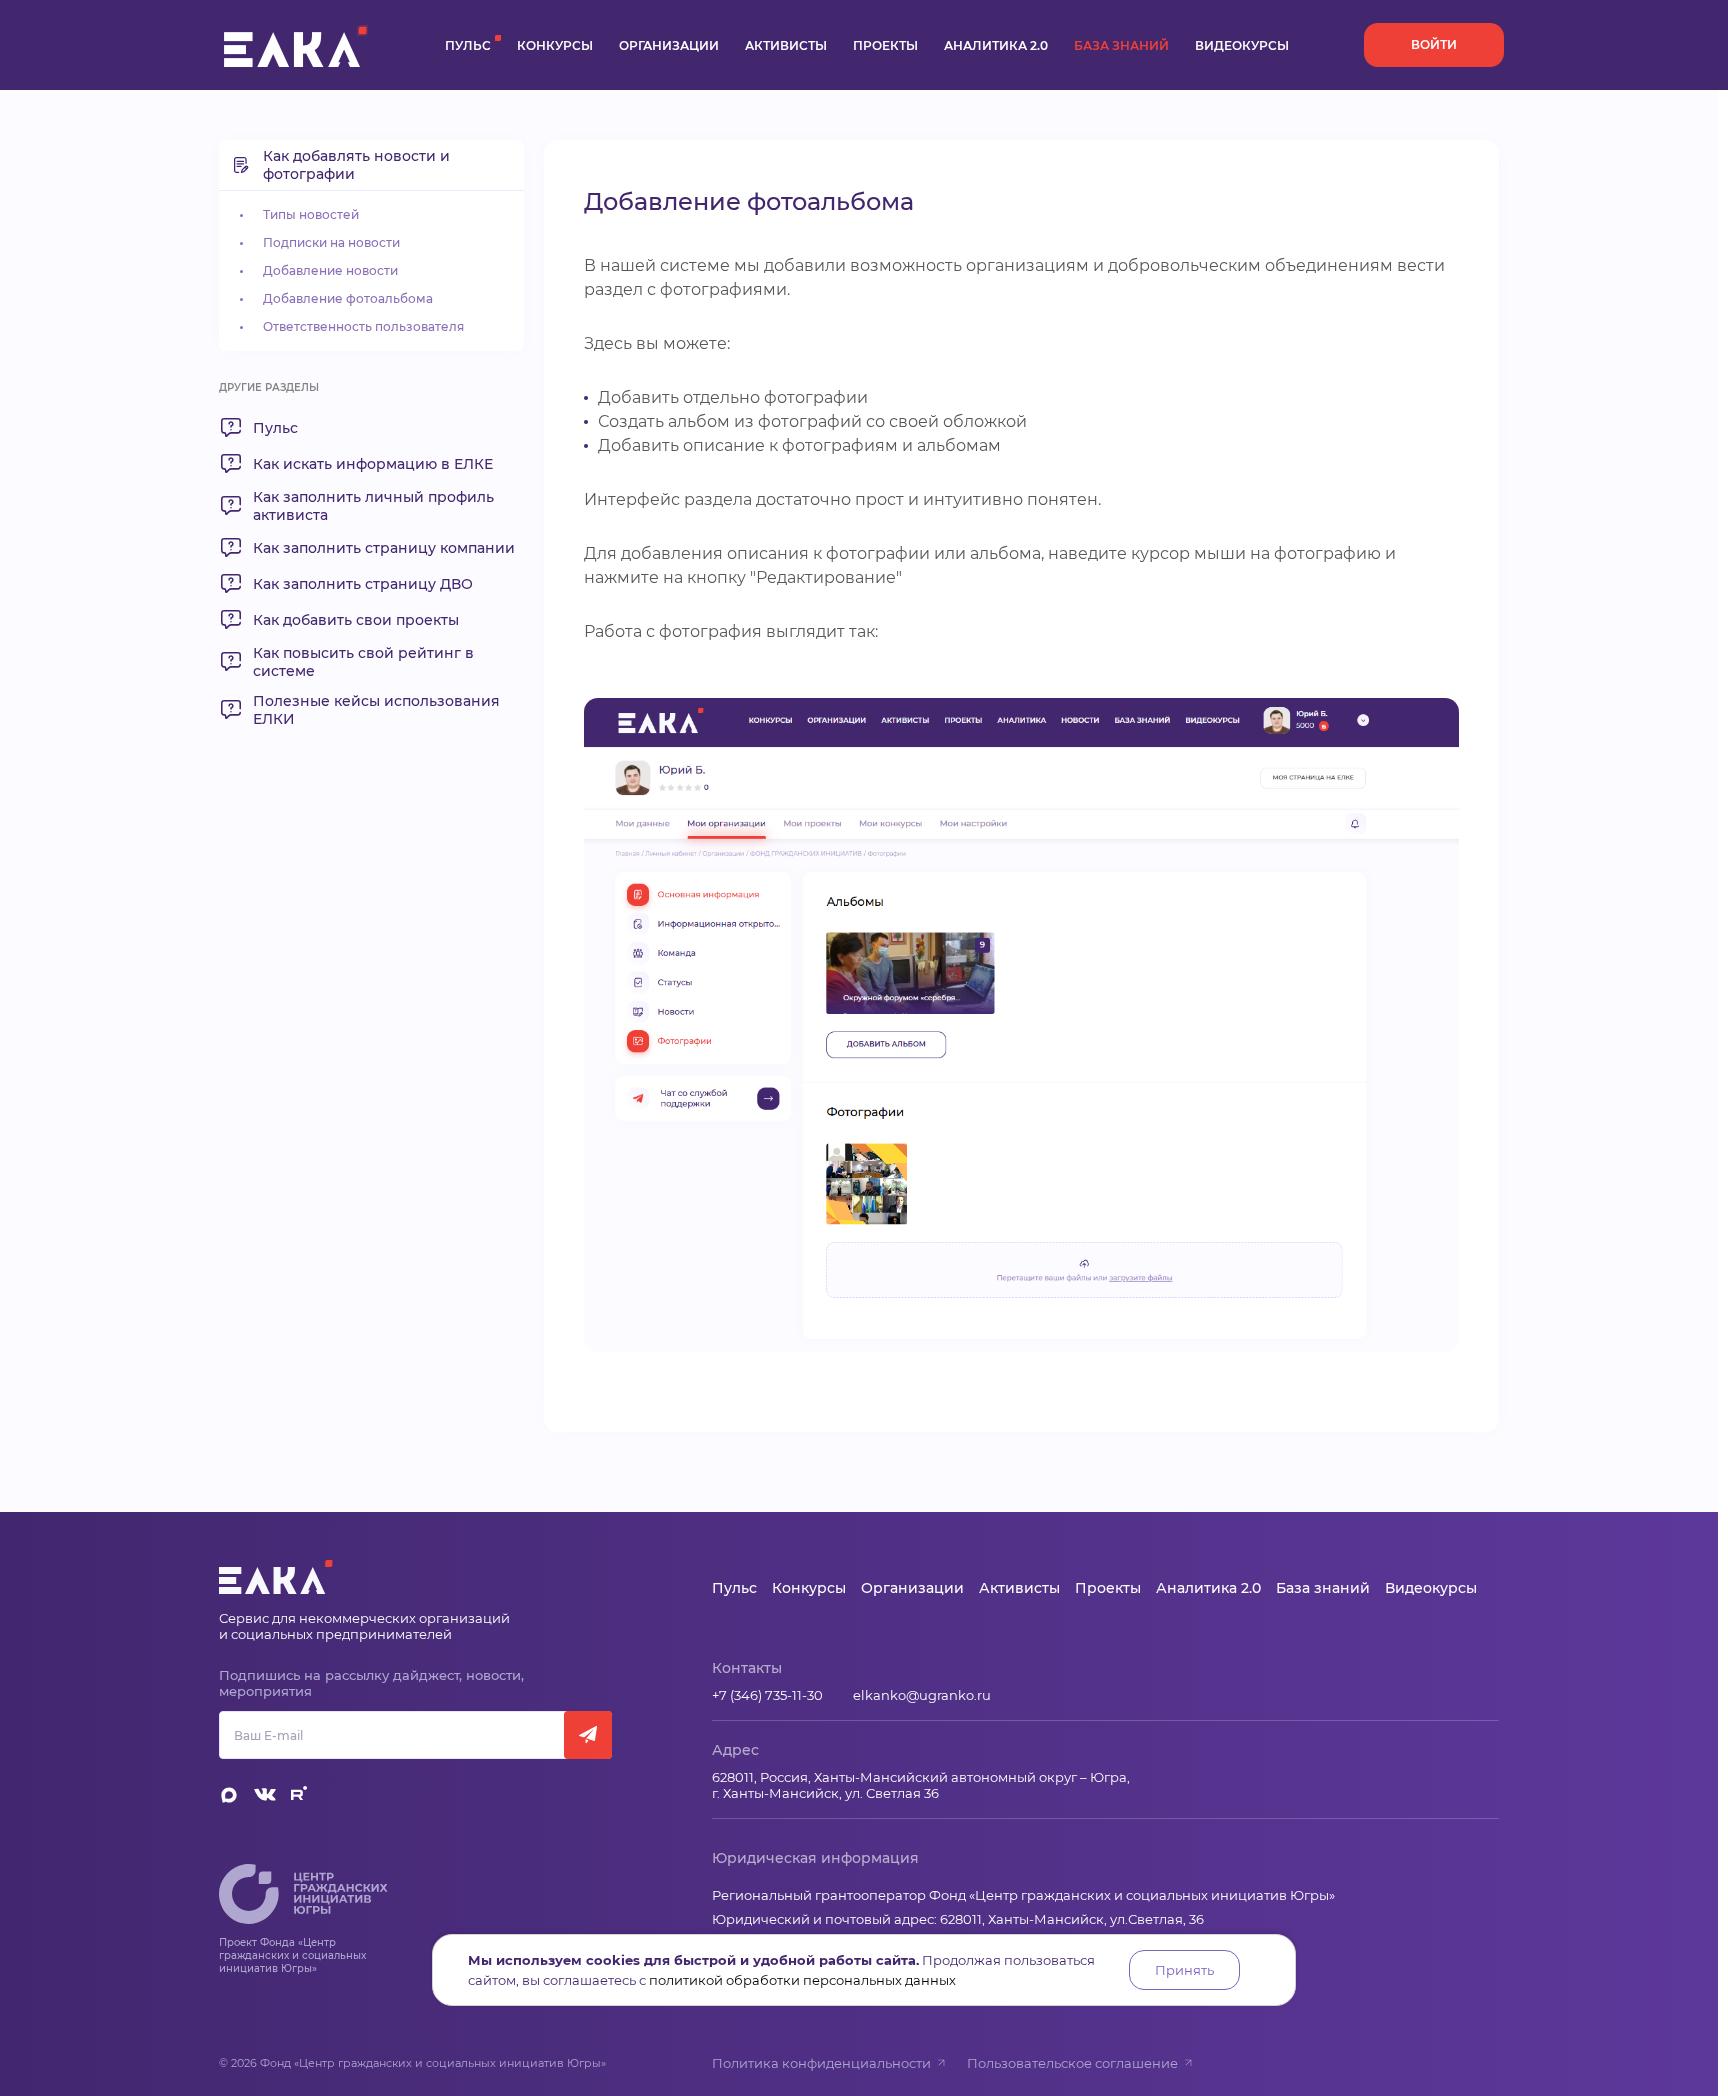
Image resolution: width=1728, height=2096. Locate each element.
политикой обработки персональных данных (802, 1980)
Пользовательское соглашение (1072, 2063)
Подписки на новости (331, 242)
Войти (1434, 44)
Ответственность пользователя (363, 326)
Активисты (786, 45)
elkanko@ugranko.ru (922, 1695)
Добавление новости (330, 270)
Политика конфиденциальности (821, 2063)
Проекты (885, 45)
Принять (1184, 1970)
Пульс (468, 45)
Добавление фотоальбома (348, 298)
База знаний (1121, 45)
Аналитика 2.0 (996, 45)
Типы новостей (311, 214)
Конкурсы (555, 45)
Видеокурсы (1242, 45)
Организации (669, 45)
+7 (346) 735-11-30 (767, 1695)
